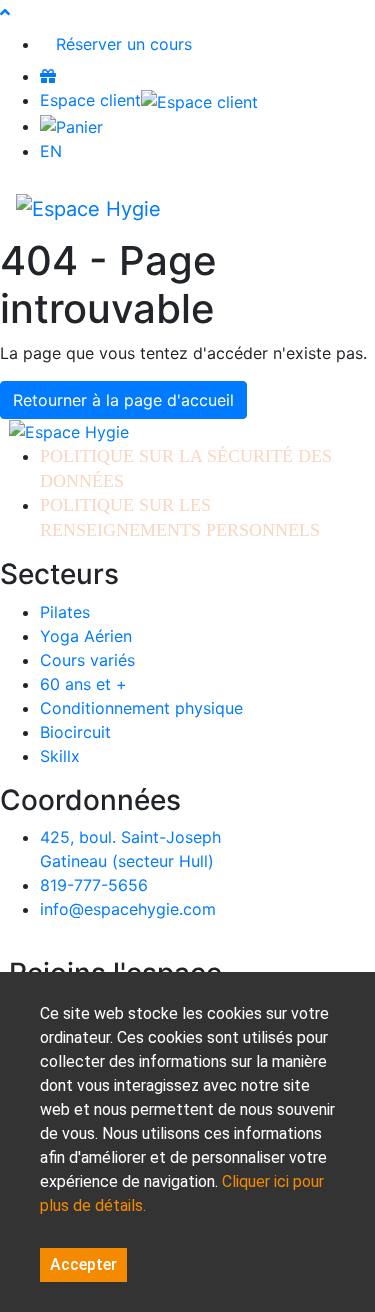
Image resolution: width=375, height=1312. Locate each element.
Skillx (60, 756)
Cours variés (87, 660)
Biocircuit (75, 732)
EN (51, 151)
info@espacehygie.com (128, 909)
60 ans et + (83, 684)
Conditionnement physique (141, 708)
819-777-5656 (94, 885)
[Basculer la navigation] (331, 208)
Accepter (83, 1264)
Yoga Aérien (86, 636)
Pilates (65, 612)
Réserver (124, 44)
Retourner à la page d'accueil (123, 400)
